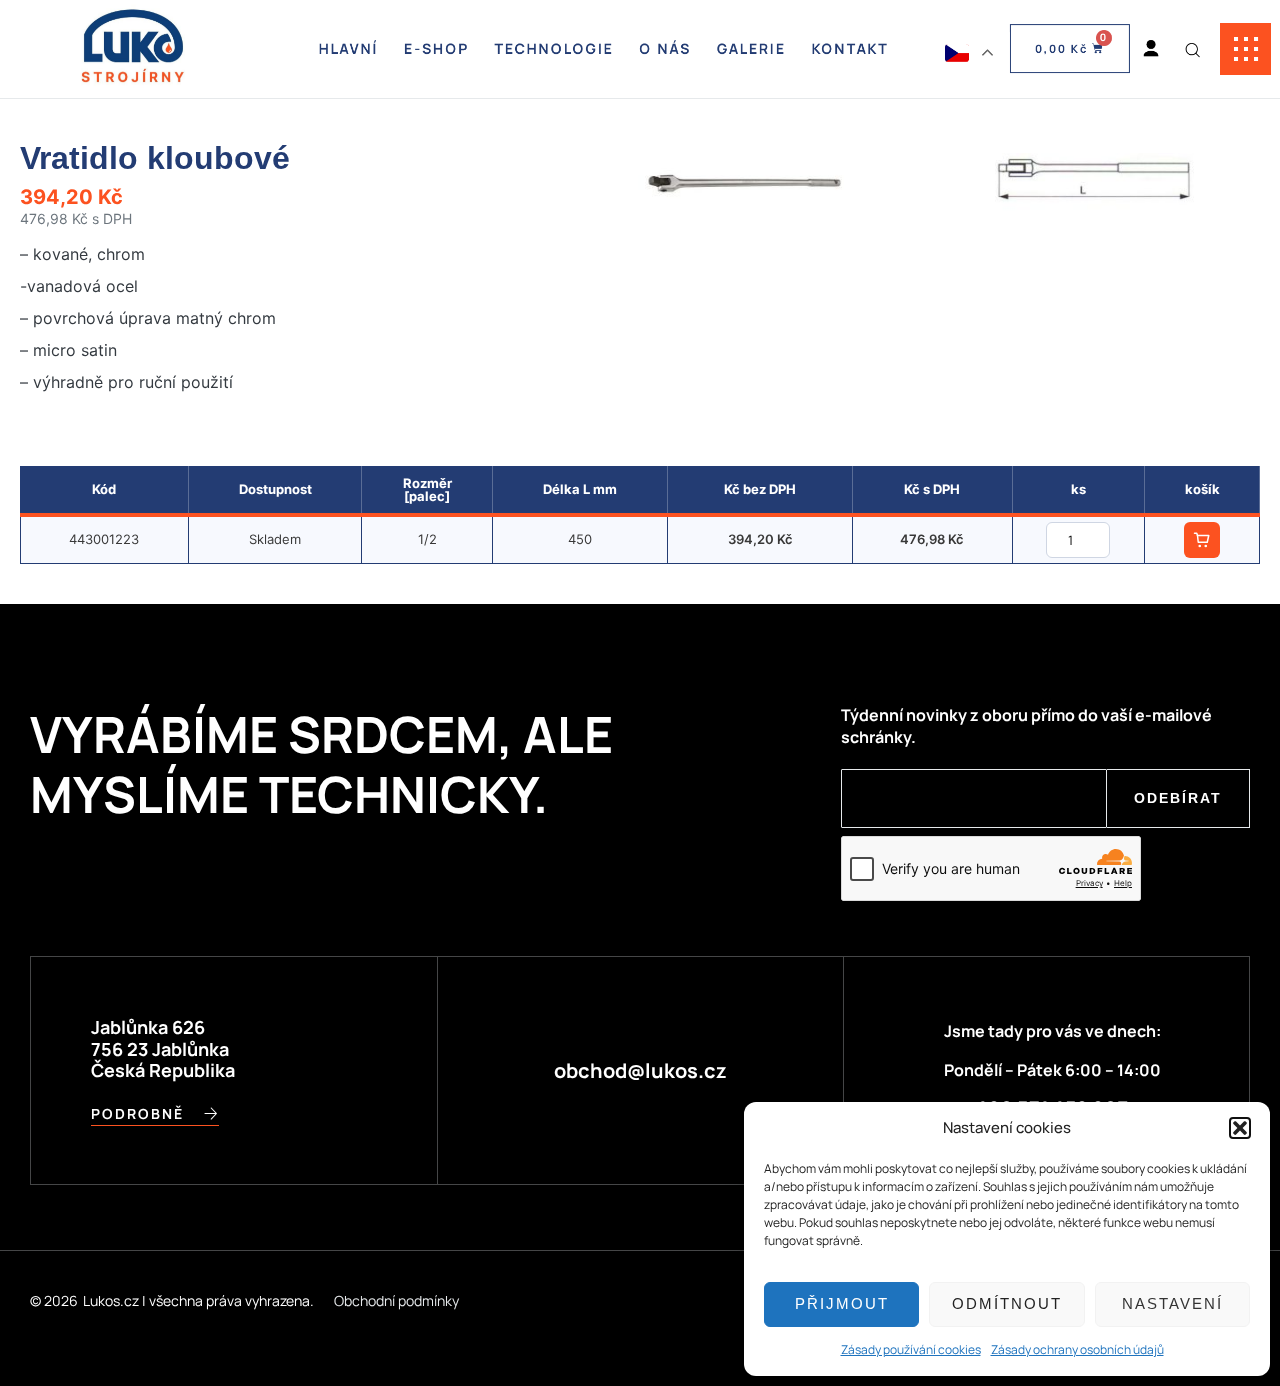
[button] (1240, 1128)
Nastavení (1172, 1303)
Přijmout (842, 1303)
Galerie (751, 48)
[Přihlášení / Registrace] (1151, 49)
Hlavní (349, 48)
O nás (665, 48)
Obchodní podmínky (396, 1300)
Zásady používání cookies (911, 1349)
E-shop (436, 48)
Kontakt (849, 48)
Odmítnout (1007, 1303)
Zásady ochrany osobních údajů (1077, 1349)
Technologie (554, 48)
